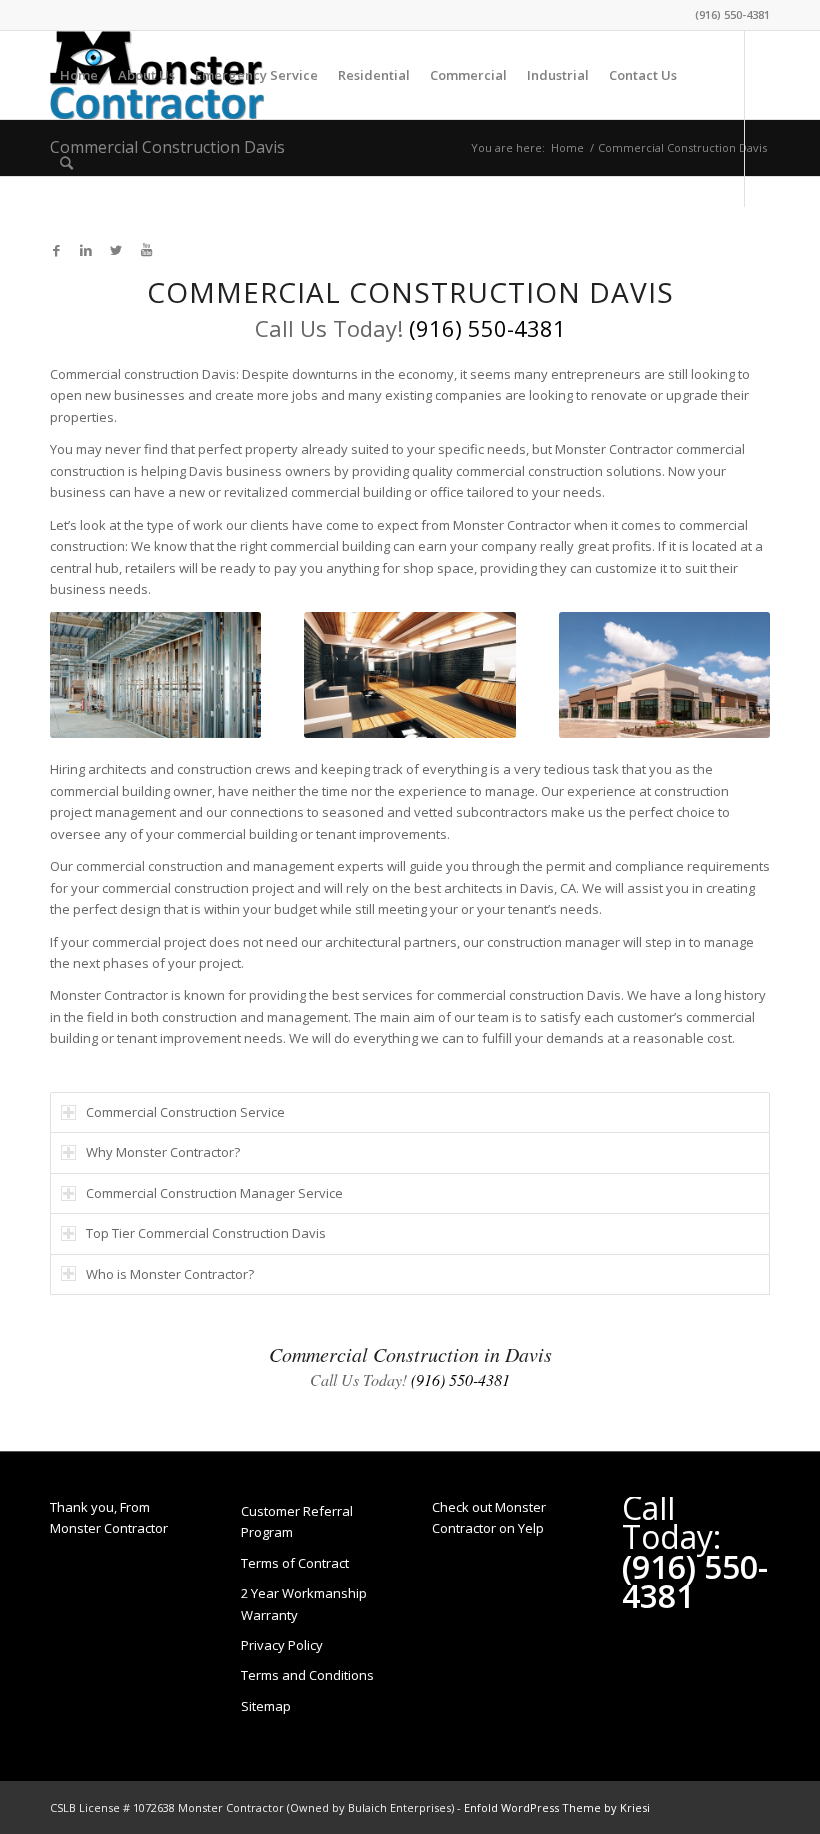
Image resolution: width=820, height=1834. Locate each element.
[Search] (66, 163)
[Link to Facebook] (56, 250)
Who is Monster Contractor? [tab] (170, 1274)
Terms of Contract (295, 1563)
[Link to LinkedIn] (86, 250)
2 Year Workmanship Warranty (304, 1603)
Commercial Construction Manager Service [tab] (214, 1193)
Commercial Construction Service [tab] (185, 1112)
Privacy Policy (282, 1645)
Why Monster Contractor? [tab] (163, 1152)
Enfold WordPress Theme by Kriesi (557, 1807)
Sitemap (266, 1706)
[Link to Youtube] (146, 250)
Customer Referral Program (297, 1521)
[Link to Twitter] (116, 250)
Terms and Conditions (307, 1675)
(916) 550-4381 (732, 14)
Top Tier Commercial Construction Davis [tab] (206, 1233)
